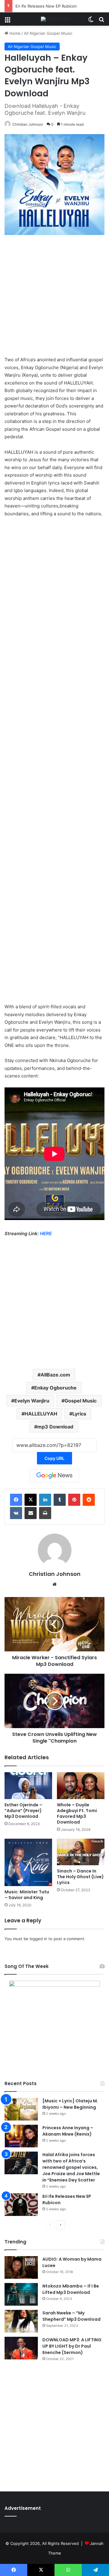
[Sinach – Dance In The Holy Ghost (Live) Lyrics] (81, 1852)
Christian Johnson (28, 124)
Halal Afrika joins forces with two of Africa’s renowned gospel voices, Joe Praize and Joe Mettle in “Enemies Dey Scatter (71, 2167)
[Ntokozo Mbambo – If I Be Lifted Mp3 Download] (21, 2294)
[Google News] (54, 1476)
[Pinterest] (74, 1500)
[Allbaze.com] (55, 19)
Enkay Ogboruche (55, 1388)
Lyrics (79, 1414)
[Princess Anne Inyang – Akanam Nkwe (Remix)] (21, 2136)
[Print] (45, 1513)
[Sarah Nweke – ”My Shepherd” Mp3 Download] (21, 2321)
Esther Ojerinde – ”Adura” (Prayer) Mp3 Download (23, 1811)
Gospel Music (81, 1401)
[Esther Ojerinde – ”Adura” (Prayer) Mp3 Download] (28, 1786)
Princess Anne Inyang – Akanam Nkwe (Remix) (68, 2131)
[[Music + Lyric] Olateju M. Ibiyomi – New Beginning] (21, 2109)
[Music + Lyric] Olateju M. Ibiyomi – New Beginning (70, 2104)
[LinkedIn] (45, 1500)
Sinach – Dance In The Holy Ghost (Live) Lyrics (80, 1877)
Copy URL (54, 1458)
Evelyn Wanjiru (32, 1401)
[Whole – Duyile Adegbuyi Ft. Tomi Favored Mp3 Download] (81, 1786)
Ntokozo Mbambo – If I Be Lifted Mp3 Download (71, 2289)
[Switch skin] (91, 21)
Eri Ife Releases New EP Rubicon (46, 6)
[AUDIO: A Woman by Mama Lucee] (21, 2267)
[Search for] (101, 21)
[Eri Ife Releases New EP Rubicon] (21, 2205)
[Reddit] (89, 1500)
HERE (46, 1233)
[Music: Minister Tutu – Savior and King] (28, 1862)
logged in (38, 1939)
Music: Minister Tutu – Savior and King (27, 1895)
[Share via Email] (31, 1513)
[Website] (54, 1584)
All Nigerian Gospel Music (48, 33)
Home (14, 33)
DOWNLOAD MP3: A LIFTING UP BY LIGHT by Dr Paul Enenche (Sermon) (72, 2346)
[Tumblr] (60, 1500)
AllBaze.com (55, 1375)
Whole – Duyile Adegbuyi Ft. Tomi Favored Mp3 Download (77, 1813)
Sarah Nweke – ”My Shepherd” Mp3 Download (71, 2316)
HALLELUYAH (41, 1414)
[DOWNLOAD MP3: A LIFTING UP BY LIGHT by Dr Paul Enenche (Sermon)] (21, 2348)
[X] (31, 1500)
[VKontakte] (16, 1513)
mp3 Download (55, 1427)
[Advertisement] (54, 298)
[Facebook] (16, 1500)
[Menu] (8, 21)
